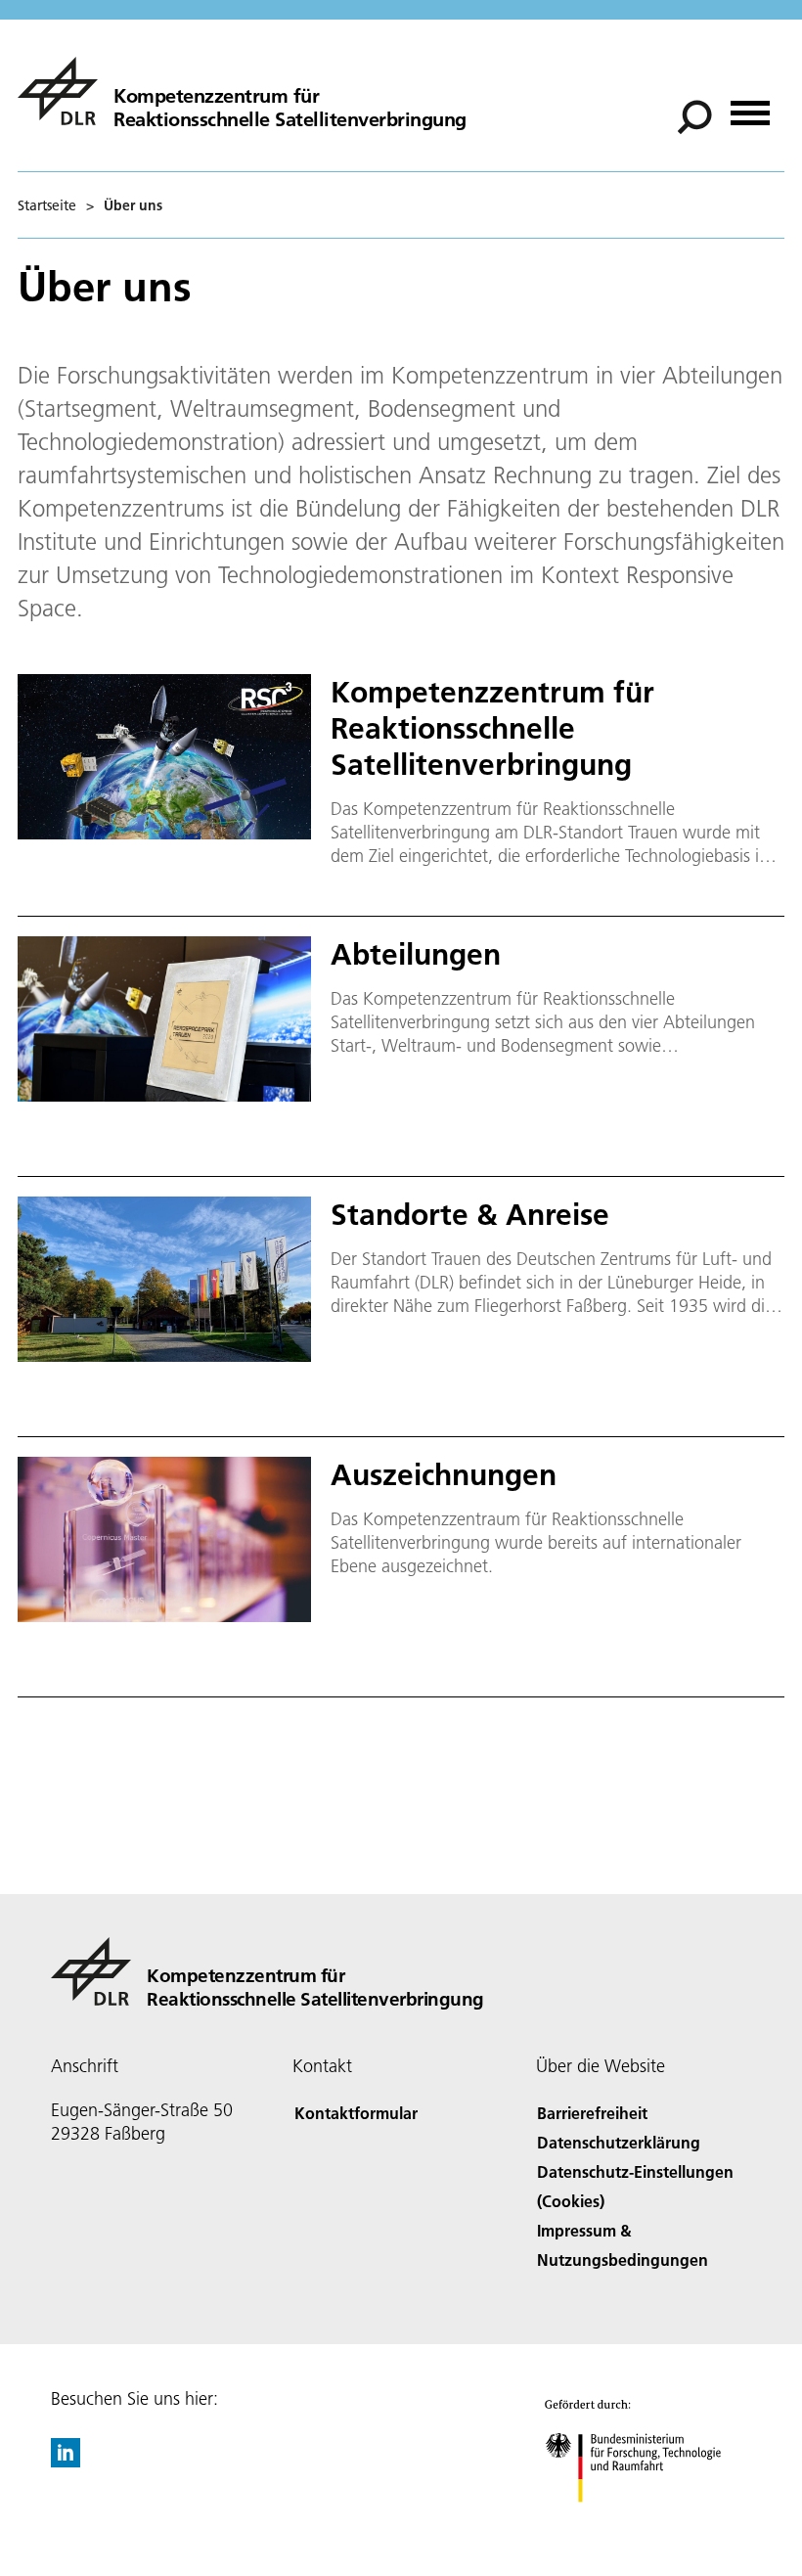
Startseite (47, 205)
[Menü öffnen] (750, 106)
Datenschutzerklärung (619, 2142)
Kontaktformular (356, 2113)
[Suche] (697, 115)
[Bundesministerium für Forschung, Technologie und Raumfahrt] (644, 2522)
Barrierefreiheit (592, 2113)
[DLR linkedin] (66, 2461)
